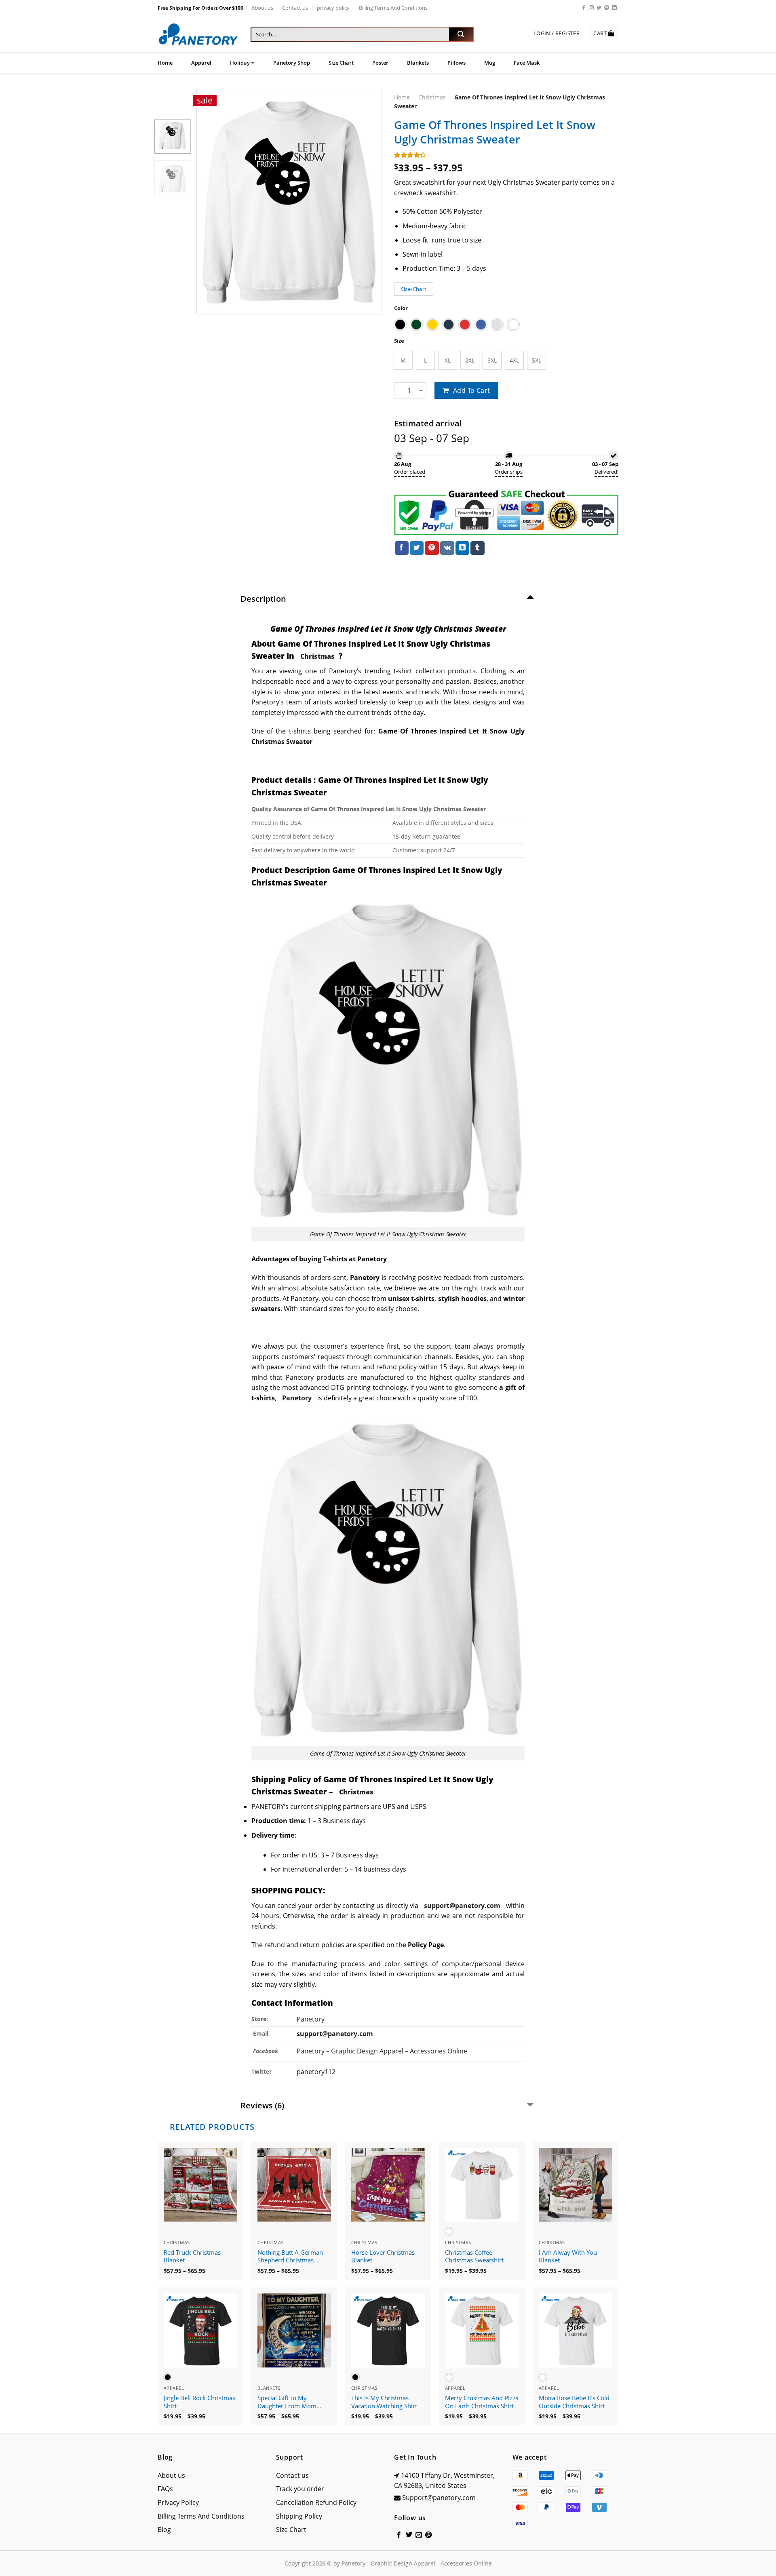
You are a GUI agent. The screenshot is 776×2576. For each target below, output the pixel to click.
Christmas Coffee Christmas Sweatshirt (474, 2257)
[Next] (368, 202)
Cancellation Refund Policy (316, 2502)
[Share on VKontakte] (447, 548)
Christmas (432, 97)
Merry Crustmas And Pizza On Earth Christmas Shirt (482, 2402)
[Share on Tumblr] (477, 548)
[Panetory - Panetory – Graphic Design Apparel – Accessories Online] (198, 35)
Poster (380, 63)
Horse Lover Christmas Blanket (383, 2257)
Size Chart (341, 63)
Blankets (418, 63)
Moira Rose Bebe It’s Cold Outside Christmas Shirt (574, 2402)
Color (401, 308)
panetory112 (316, 2072)
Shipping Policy (299, 2516)
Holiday (240, 63)
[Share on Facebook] (402, 548)
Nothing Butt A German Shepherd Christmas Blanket (290, 2257)
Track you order (300, 2489)
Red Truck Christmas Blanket (192, 2257)
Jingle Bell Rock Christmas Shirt (199, 2402)
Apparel (201, 63)
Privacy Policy (178, 2502)
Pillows (457, 63)
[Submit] (461, 34)
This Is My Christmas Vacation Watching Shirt (384, 2402)
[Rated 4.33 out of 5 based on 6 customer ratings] (506, 155)
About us (262, 8)
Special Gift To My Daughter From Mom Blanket (287, 2402)
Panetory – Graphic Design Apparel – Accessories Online (382, 2051)
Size (399, 341)
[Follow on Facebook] (584, 8)
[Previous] (210, 202)
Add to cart (472, 390)
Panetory (311, 2019)
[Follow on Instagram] (591, 8)
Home (165, 63)
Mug (490, 63)
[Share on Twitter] (417, 548)
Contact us (295, 8)
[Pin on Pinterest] (432, 548)
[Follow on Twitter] (599, 8)
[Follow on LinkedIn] (614, 8)
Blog (164, 2530)
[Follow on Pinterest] (607, 8)
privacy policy (333, 8)
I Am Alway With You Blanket (568, 2257)
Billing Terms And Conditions (393, 8)
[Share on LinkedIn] (462, 548)
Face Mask (527, 63)
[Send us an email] (419, 2535)
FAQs (165, 2489)
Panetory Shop (292, 63)
